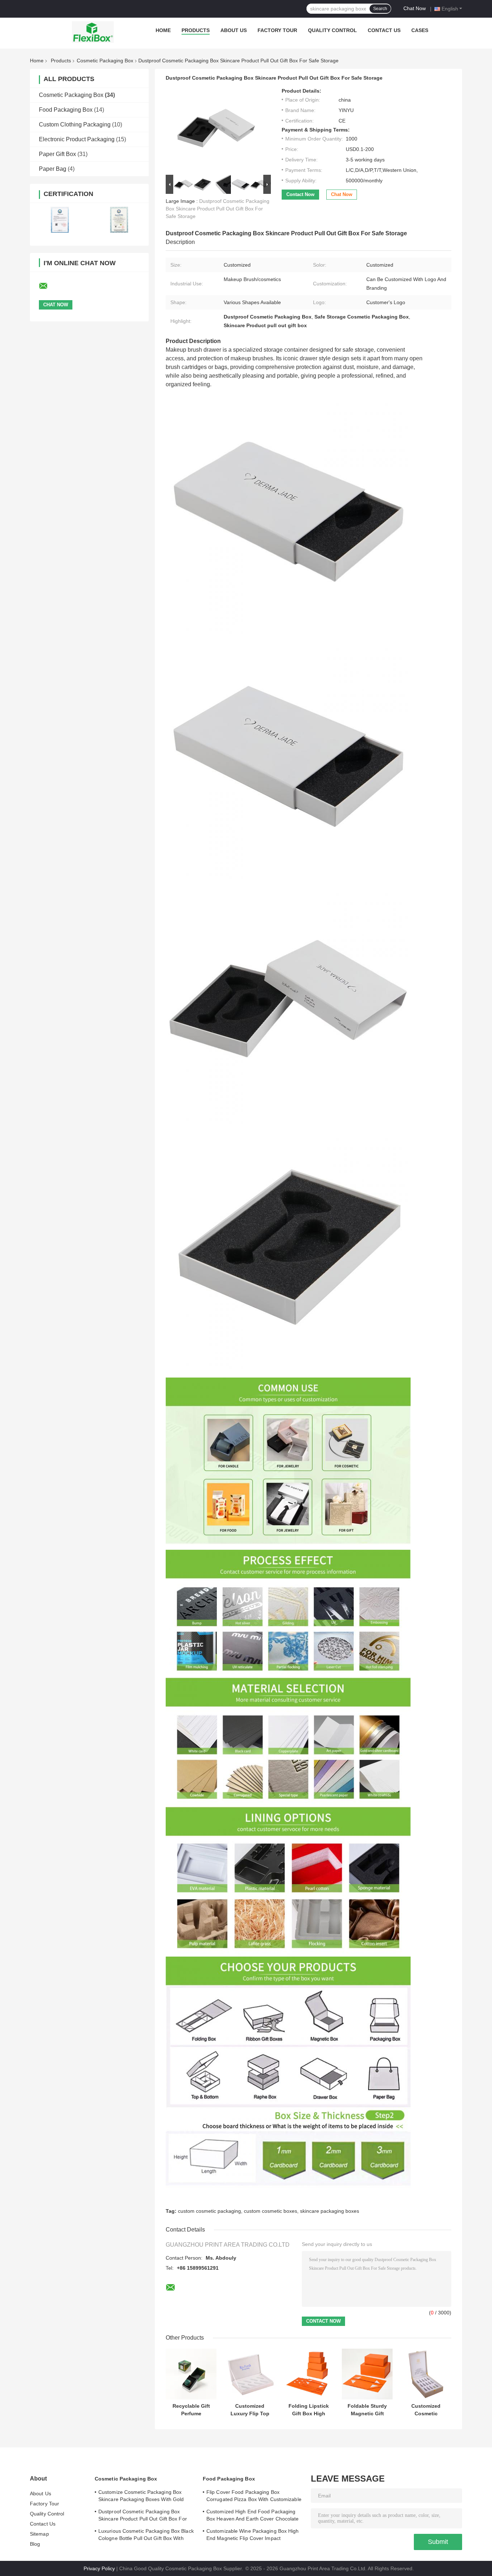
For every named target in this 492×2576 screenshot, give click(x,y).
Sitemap (39, 2534)
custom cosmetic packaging (209, 2211)
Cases (420, 30)
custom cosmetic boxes (270, 2211)
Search (380, 9)
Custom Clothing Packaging (75, 124)
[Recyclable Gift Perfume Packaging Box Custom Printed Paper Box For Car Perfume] (191, 2374)
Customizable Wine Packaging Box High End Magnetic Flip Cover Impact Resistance (253, 2536)
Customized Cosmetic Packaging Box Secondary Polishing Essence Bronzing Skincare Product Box (426, 2410)
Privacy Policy (99, 2568)
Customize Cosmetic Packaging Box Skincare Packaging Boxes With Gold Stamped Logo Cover (141, 2497)
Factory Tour (277, 30)
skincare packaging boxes (330, 2211)
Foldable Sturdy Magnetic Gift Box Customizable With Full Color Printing (367, 2410)
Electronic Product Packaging (77, 139)
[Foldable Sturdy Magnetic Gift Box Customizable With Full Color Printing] (367, 2374)
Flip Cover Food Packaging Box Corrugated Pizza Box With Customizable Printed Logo (254, 2497)
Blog (35, 2544)
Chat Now (415, 8)
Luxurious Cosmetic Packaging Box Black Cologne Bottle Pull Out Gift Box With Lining (146, 2536)
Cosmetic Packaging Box (105, 61)
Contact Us (384, 30)
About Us (234, 30)
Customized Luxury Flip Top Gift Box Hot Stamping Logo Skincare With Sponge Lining (250, 2410)
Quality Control (332, 30)
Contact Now (300, 194)
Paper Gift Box (57, 154)
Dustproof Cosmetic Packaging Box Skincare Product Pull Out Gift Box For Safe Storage (218, 209)
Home (163, 30)
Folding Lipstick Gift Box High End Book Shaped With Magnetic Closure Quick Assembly (309, 2410)
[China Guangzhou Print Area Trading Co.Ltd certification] (60, 220)
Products (196, 30)
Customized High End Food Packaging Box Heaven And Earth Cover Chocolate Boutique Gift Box (253, 2516)
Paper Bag (53, 169)
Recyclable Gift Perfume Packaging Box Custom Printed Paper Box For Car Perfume (191, 2410)
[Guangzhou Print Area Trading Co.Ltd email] (48, 286)
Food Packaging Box (66, 110)
